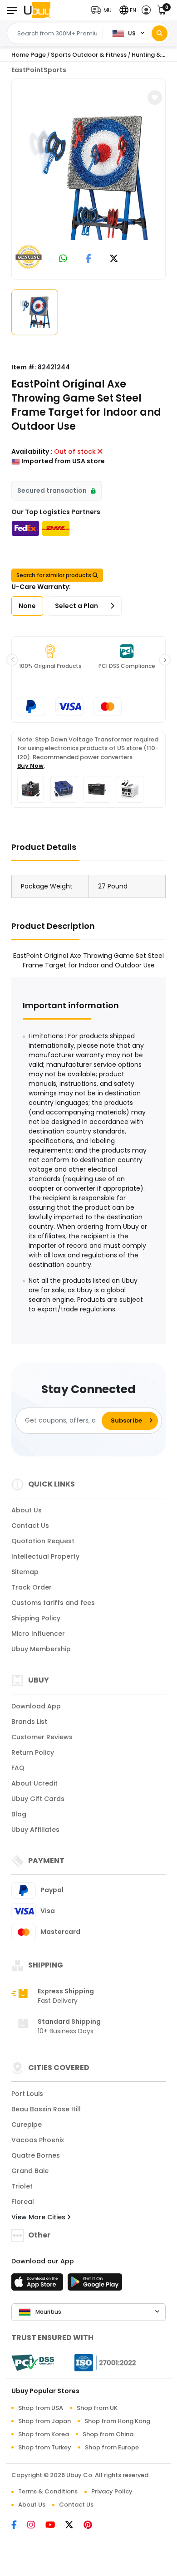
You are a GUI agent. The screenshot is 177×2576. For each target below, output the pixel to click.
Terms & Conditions (48, 2491)
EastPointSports (39, 70)
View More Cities (39, 2217)
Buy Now (30, 766)
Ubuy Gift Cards (38, 1799)
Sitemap (25, 1572)
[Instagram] (36, 2526)
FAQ (18, 1768)
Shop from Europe (112, 2447)
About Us (27, 1510)
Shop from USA (41, 2408)
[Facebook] (19, 2526)
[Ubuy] (37, 10)
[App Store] (39, 2285)
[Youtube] (55, 2526)
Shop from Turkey (45, 2447)
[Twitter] (74, 2526)
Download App (36, 1706)
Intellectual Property (45, 1556)
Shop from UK (97, 2408)
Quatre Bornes (36, 2155)
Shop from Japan (44, 2421)
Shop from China (108, 2434)
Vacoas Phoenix (38, 2140)
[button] (103, 10)
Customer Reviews (42, 1737)
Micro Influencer (38, 1634)
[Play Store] (95, 2285)
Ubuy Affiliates (35, 1830)
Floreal (23, 2202)
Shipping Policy (36, 1618)
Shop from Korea (44, 2434)
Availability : (32, 451)
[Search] (160, 33)
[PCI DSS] (33, 2363)
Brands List (29, 1722)
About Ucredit (34, 1783)
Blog (19, 1814)
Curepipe (27, 2125)
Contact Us (30, 1526)
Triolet (22, 2186)
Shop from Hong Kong (117, 2421)
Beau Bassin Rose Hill (46, 2109)
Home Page (29, 55)
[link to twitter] (114, 259)
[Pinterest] (92, 2526)
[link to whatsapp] (63, 259)
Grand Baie (30, 2171)
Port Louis (27, 2094)
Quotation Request (43, 1541)
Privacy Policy (112, 2491)
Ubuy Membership (41, 1649)
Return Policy (33, 1752)
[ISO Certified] (101, 2362)
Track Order (32, 1587)
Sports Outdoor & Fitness (89, 55)
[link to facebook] (89, 259)
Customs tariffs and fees (53, 1603)
